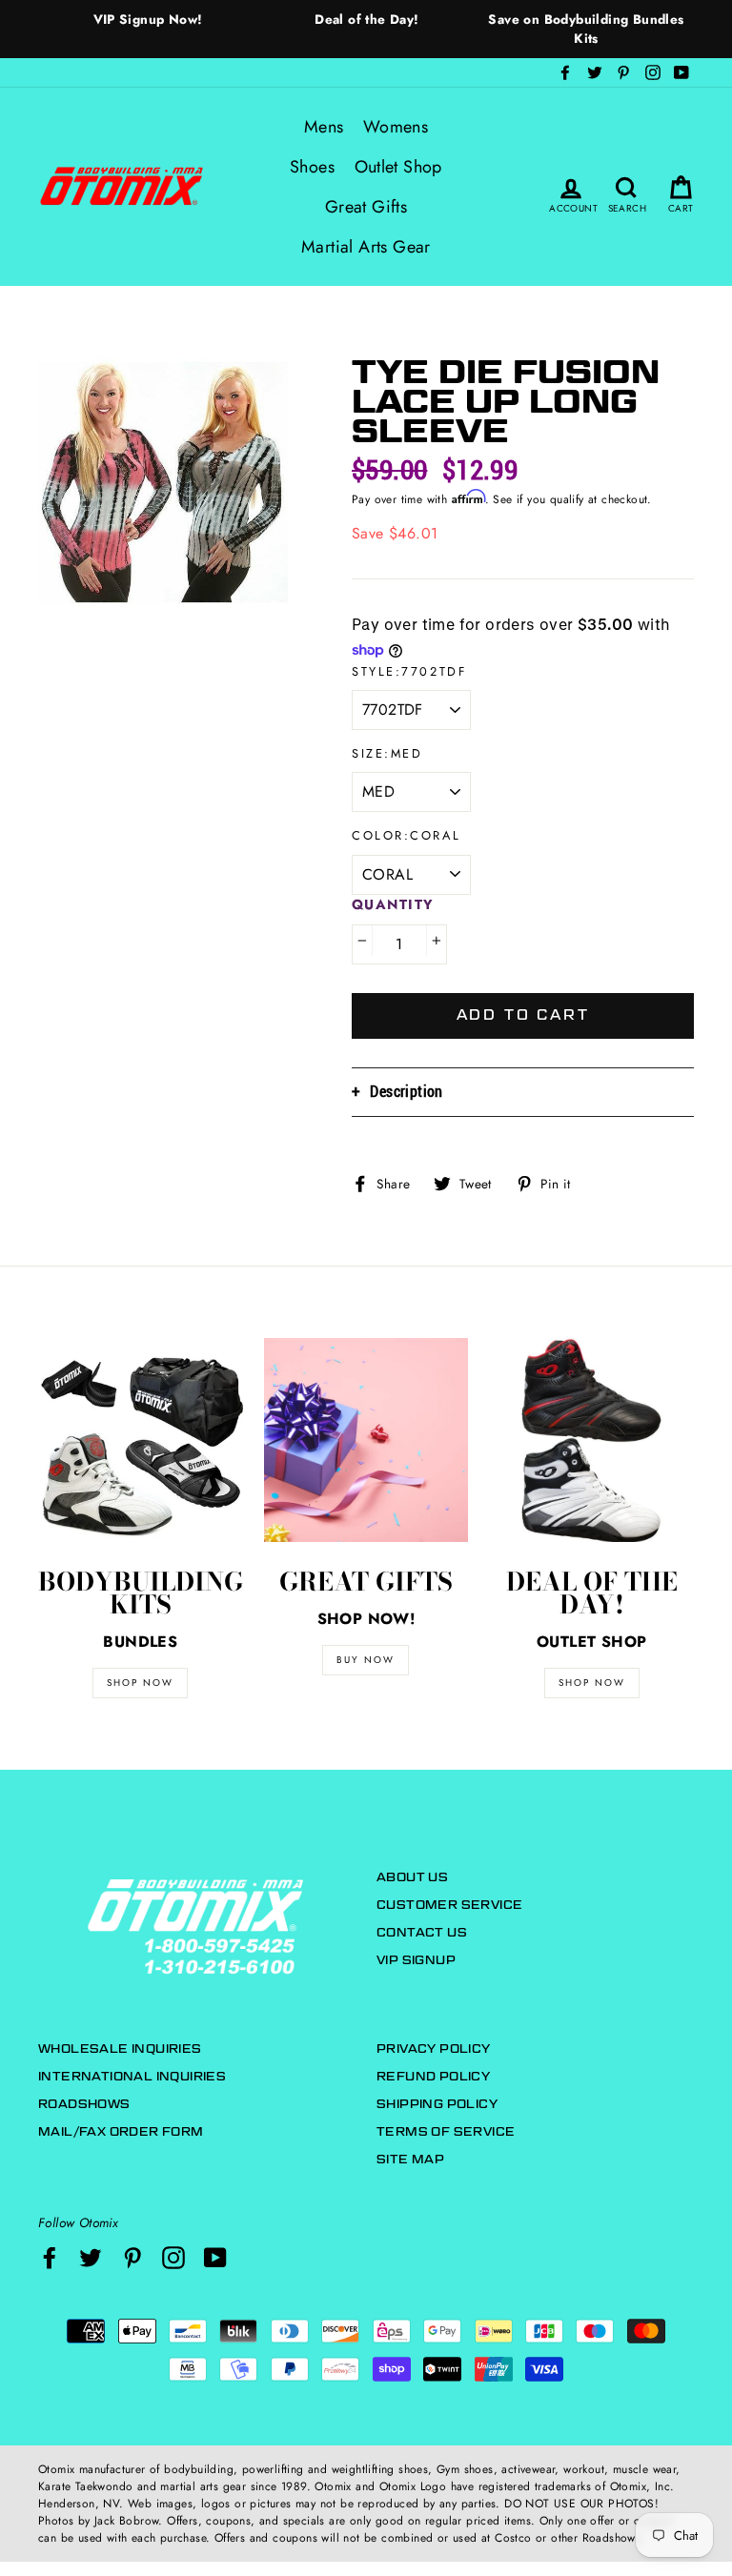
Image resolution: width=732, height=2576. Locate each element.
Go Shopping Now (366, 1433)
